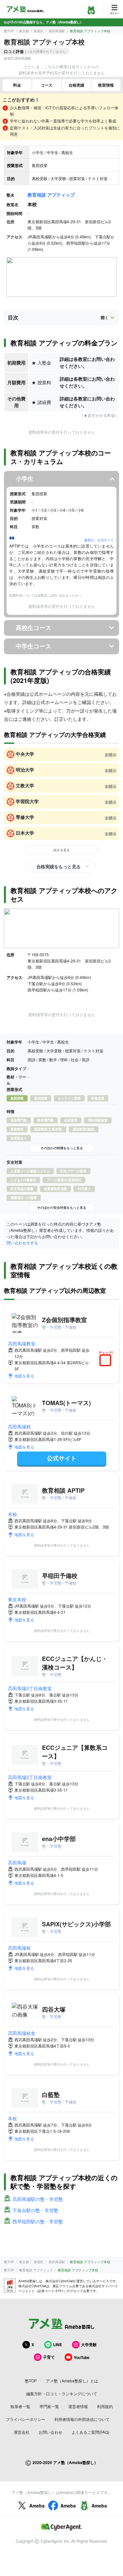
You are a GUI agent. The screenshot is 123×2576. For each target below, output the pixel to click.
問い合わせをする (22, 1243)
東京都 (24, 31)
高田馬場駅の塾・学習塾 (38, 2199)
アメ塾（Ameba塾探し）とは (72, 2381)
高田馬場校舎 (22, 2033)
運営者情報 (78, 2406)
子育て (49, 2357)
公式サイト (62, 1458)
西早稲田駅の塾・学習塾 (38, 2221)
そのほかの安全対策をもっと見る (62, 1207)
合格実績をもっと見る (59, 866)
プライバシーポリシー (26, 2419)
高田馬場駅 (57, 31)
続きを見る (62, 850)
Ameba (37, 2506)
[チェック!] (107, 1361)
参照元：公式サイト (99, 540)
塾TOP (9, 31)
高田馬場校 (19, 1426)
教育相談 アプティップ (51, 195)
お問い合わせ (51, 2432)
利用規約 (105, 2406)
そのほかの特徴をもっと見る (62, 1148)
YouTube (82, 2357)
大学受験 (89, 2345)
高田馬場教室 (22, 1343)
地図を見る (24, 1376)
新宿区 (39, 31)
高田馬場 (17, 1862)
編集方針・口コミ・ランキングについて (62, 2393)
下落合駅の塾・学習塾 (35, 2210)
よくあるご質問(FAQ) (90, 2432)
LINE (58, 2345)
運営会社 (22, 2432)
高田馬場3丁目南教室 (30, 1688)
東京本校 (17, 1599)
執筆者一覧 (20, 2406)
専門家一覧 (49, 2406)
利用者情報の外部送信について (82, 2419)
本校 (12, 1514)
